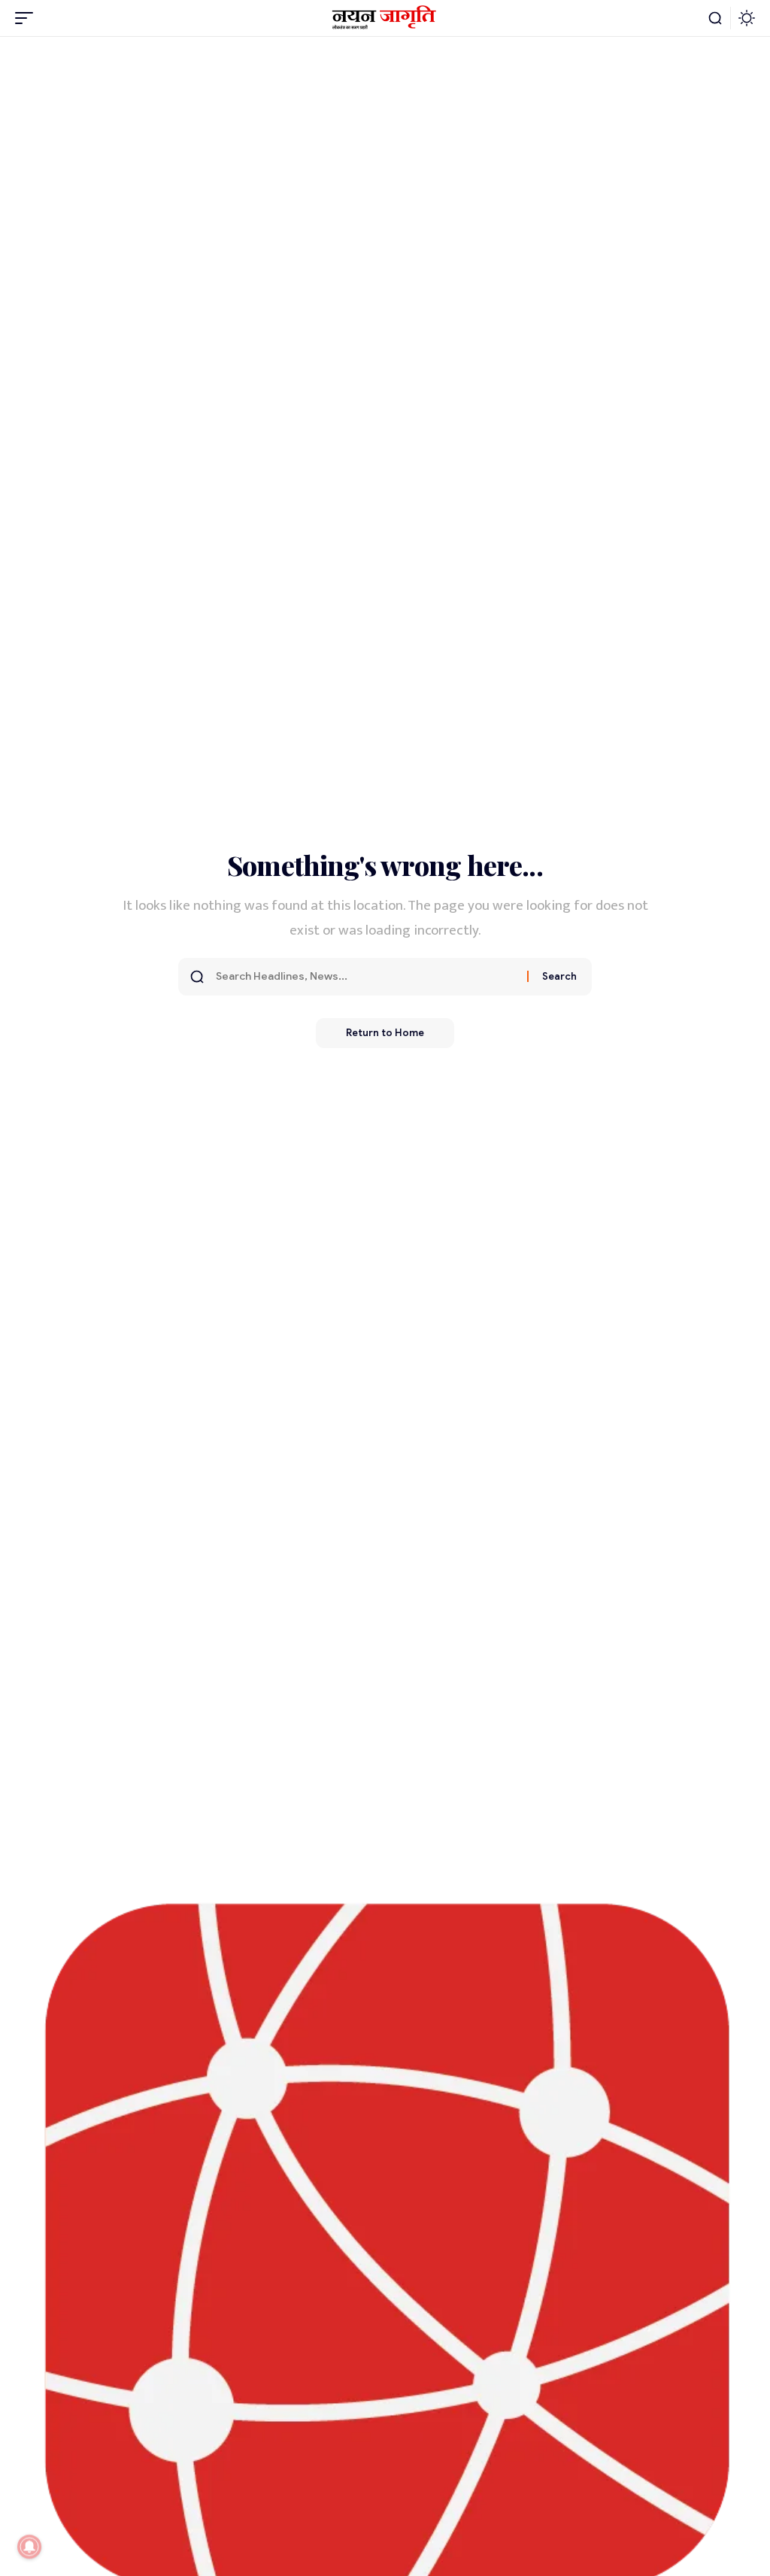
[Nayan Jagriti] (385, 18)
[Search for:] (366, 977)
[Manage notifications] (29, 2547)
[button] (28, 18)
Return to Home (385, 1033)
